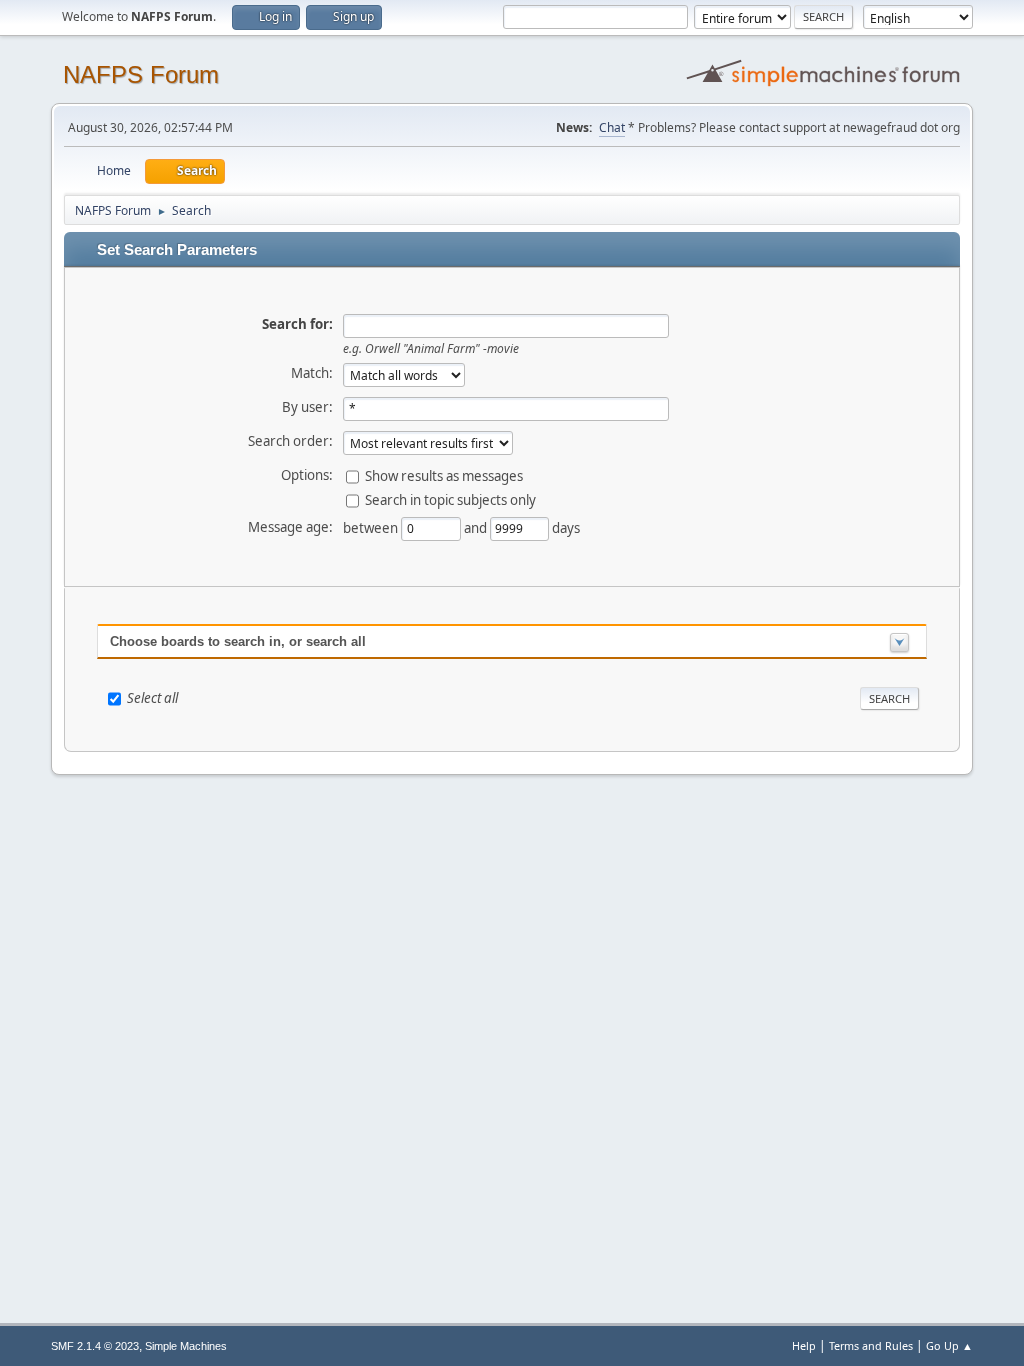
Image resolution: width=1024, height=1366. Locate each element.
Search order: (290, 441)
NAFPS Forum (141, 74)
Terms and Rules (871, 1345)
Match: (312, 373)
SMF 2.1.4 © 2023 (95, 1346)
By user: (307, 407)
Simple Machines (186, 1346)
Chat (612, 127)
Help (804, 1345)
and (477, 527)
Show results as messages (444, 475)
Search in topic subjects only (450, 499)
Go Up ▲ (949, 1345)
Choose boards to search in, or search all (238, 641)
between (372, 527)
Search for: (297, 324)
